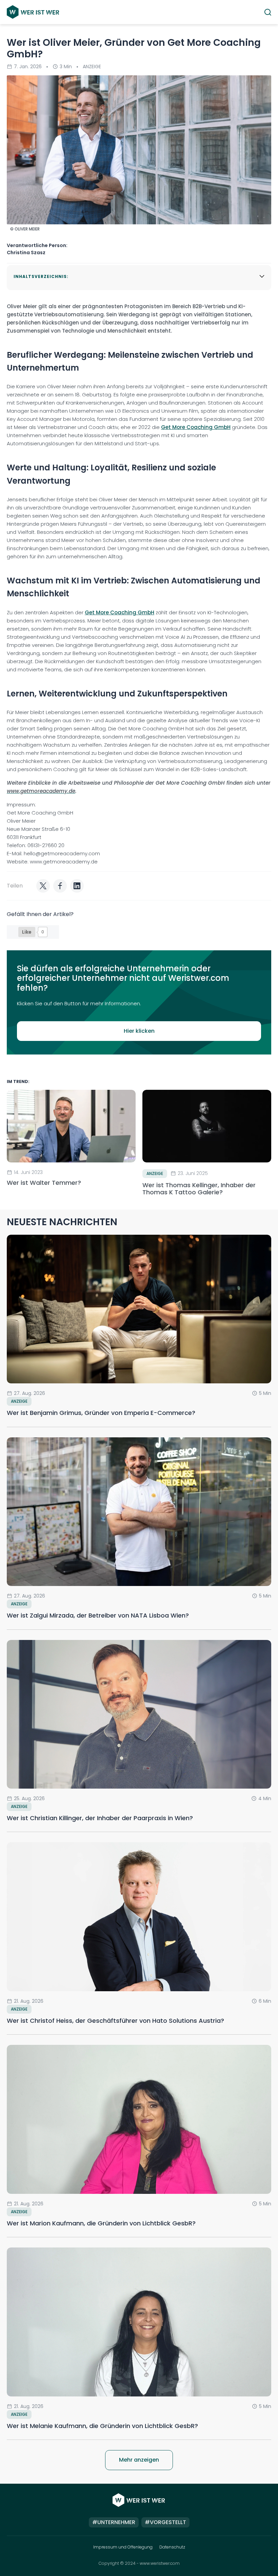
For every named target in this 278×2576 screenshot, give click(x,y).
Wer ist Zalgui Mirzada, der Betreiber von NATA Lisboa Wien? (98, 1615)
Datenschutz (172, 2547)
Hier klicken (139, 1031)
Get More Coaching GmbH (196, 427)
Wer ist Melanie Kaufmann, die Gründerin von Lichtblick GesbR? (102, 2426)
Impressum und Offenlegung (123, 2547)
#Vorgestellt (165, 2522)
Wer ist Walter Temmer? (45, 1183)
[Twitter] (43, 886)
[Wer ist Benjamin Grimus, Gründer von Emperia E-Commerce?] (139, 1309)
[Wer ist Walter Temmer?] (71, 1126)
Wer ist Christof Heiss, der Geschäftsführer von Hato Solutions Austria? (115, 2021)
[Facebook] (60, 886)
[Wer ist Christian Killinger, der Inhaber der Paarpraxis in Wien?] (139, 1714)
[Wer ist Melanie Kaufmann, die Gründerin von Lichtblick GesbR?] (139, 2322)
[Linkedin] (77, 886)
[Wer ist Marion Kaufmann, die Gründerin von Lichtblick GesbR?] (139, 2119)
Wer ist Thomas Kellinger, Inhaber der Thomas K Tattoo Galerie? (199, 1189)
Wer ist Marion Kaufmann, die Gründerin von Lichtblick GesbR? (101, 2223)
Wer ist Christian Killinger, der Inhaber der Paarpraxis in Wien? (100, 1818)
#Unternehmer (114, 2522)
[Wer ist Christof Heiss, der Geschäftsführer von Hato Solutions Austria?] (139, 1917)
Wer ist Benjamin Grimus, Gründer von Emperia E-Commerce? (101, 1413)
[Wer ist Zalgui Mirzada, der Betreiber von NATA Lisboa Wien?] (139, 1512)
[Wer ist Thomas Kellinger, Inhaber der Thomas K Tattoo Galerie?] (207, 1126)
